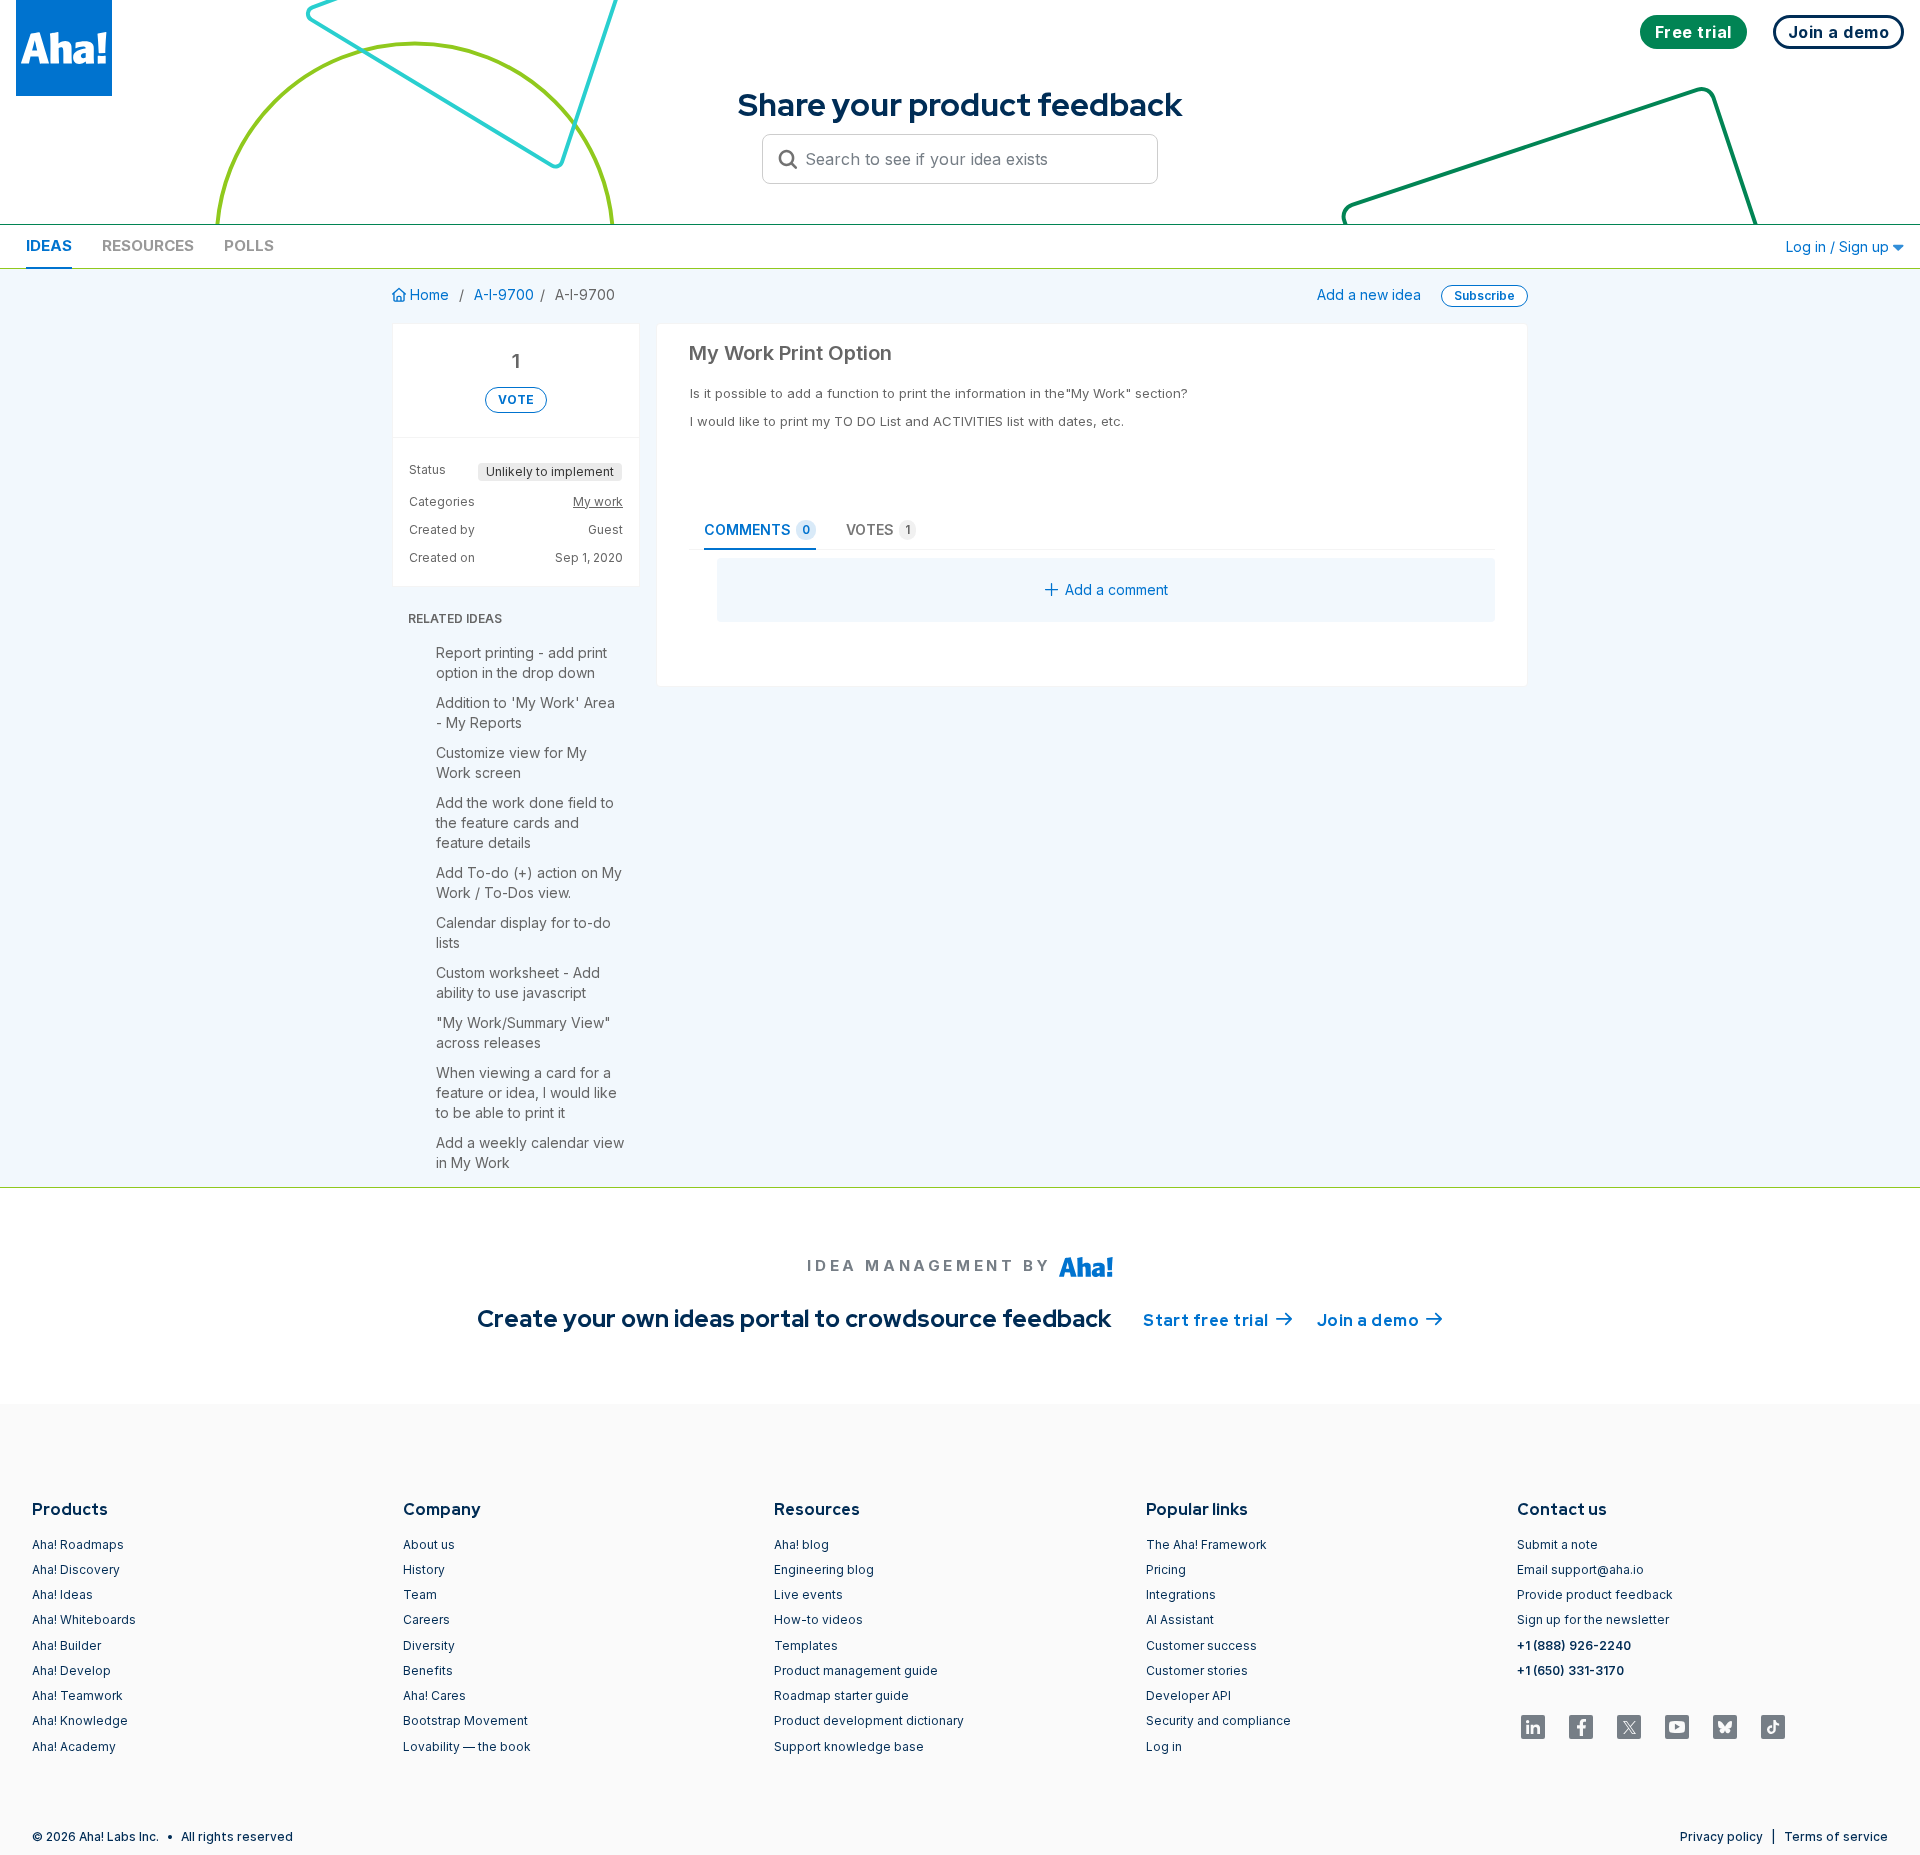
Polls (249, 245)
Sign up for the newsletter (1593, 1619)
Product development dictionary (869, 1720)
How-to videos (818, 1619)
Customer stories (1197, 1670)
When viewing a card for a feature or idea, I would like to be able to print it (526, 1092)
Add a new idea (1369, 294)
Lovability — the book (467, 1746)
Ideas (49, 245)
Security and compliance (1218, 1720)
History (424, 1569)
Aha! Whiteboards (84, 1619)
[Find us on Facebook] (1581, 1727)
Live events (808, 1594)
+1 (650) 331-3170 (1570, 1670)
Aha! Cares (434, 1695)
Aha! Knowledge (80, 1720)
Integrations (1181, 1594)
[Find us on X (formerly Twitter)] (1629, 1727)
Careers (426, 1619)
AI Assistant (1180, 1619)
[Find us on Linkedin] (1533, 1727)
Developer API (1188, 1695)
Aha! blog (801, 1544)
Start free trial (1218, 1320)
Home (429, 294)
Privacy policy (1721, 1836)
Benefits (428, 1670)
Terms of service (1836, 1836)
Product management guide (856, 1670)
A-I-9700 (504, 294)
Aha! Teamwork (77, 1695)
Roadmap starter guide (841, 1695)
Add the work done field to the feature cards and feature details (525, 822)
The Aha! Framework (1206, 1544)
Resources (148, 245)
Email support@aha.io (1580, 1569)
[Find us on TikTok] (1773, 1727)
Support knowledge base (849, 1746)
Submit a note (1557, 1544)
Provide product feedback (1595, 1594)
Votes (878, 529)
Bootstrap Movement (465, 1720)
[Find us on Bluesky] (1725, 1727)
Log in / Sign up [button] (1839, 246)
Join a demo (1380, 1320)
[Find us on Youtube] (1677, 1727)
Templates (806, 1645)
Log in (1164, 1746)
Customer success (1201, 1645)
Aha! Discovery (76, 1569)
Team (420, 1594)
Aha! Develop (71, 1670)
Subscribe (1484, 295)
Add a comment (1116, 589)
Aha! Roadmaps (78, 1544)
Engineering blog (824, 1569)
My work (598, 501)
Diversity (429, 1645)
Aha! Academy (74, 1746)
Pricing (1166, 1569)
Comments (757, 529)
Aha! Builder (66, 1645)
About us (429, 1544)
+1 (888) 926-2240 (1574, 1645)
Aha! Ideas (62, 1594)
